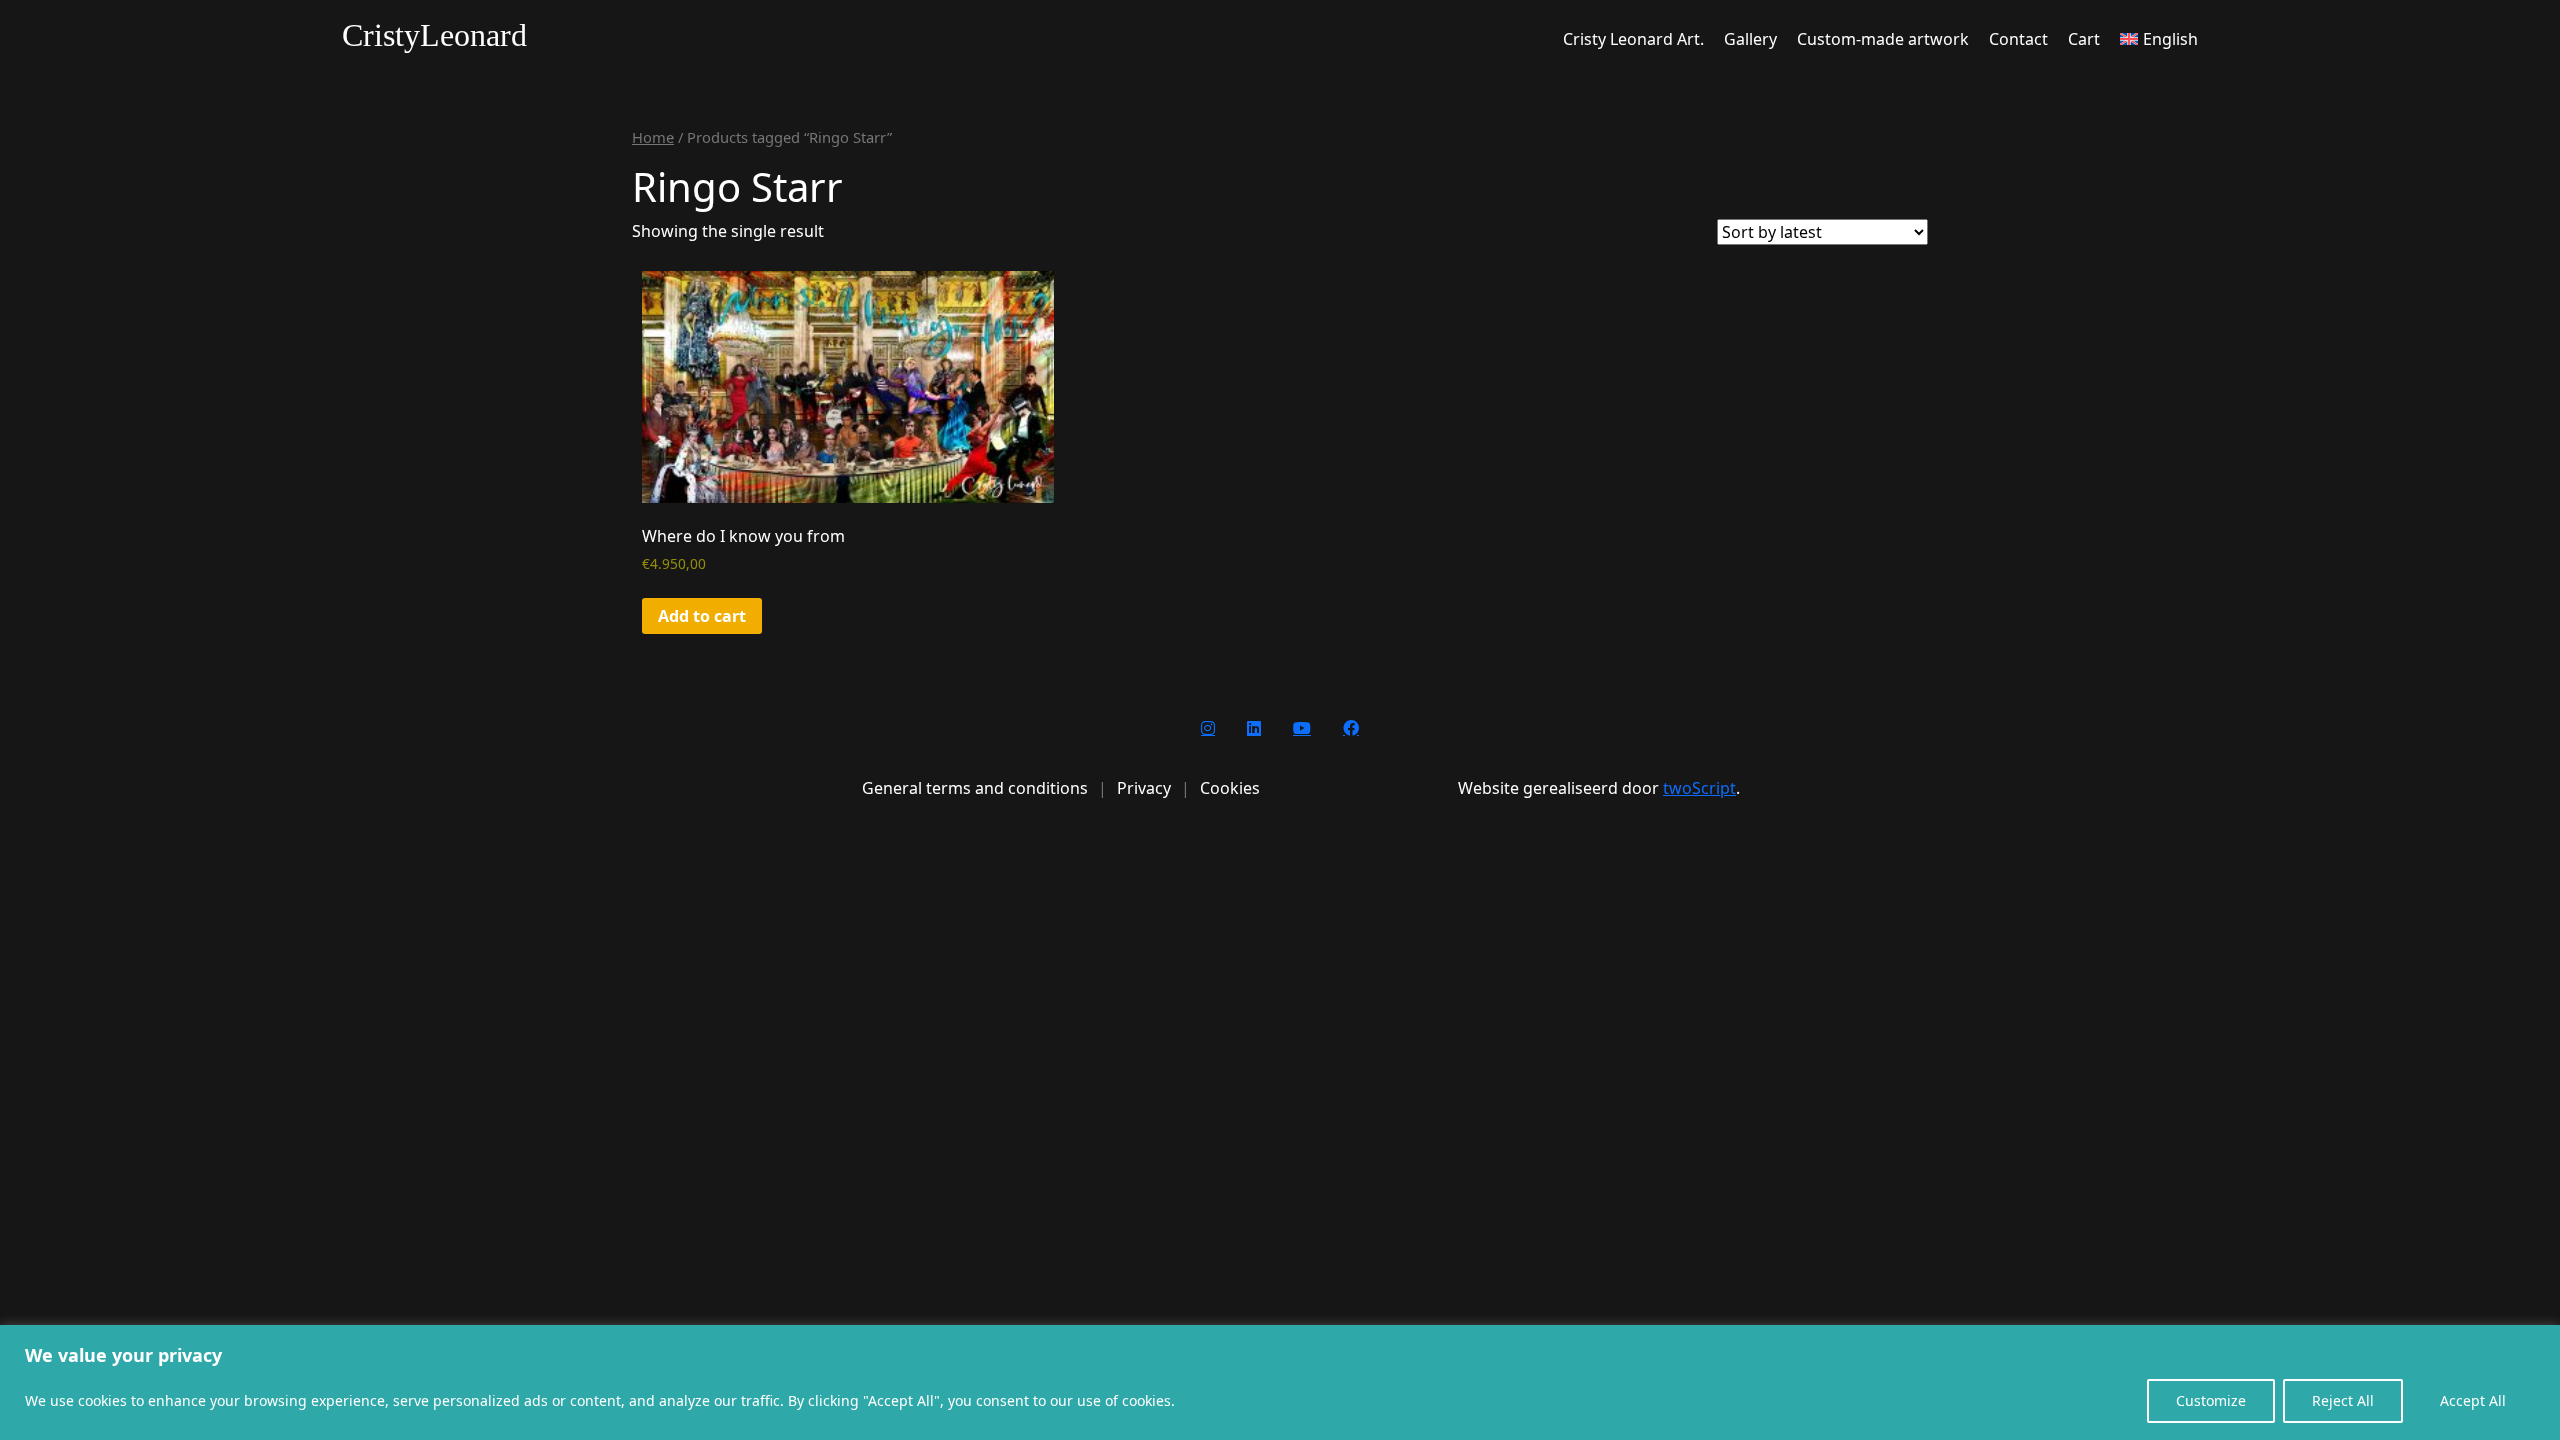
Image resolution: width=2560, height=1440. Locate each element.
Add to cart (702, 616)
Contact (2018, 39)
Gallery (1750, 39)
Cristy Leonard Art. (1633, 39)
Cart (2084, 39)
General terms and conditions (975, 788)
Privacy (1144, 788)
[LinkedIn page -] (1254, 728)
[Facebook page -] (1351, 728)
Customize (2211, 1400)
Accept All (2473, 1400)
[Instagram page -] (1208, 728)
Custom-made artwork (1883, 39)
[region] (1280, 1382)
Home (653, 137)
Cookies (1230, 788)
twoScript (1699, 788)
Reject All (2343, 1400)
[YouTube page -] (1302, 728)
